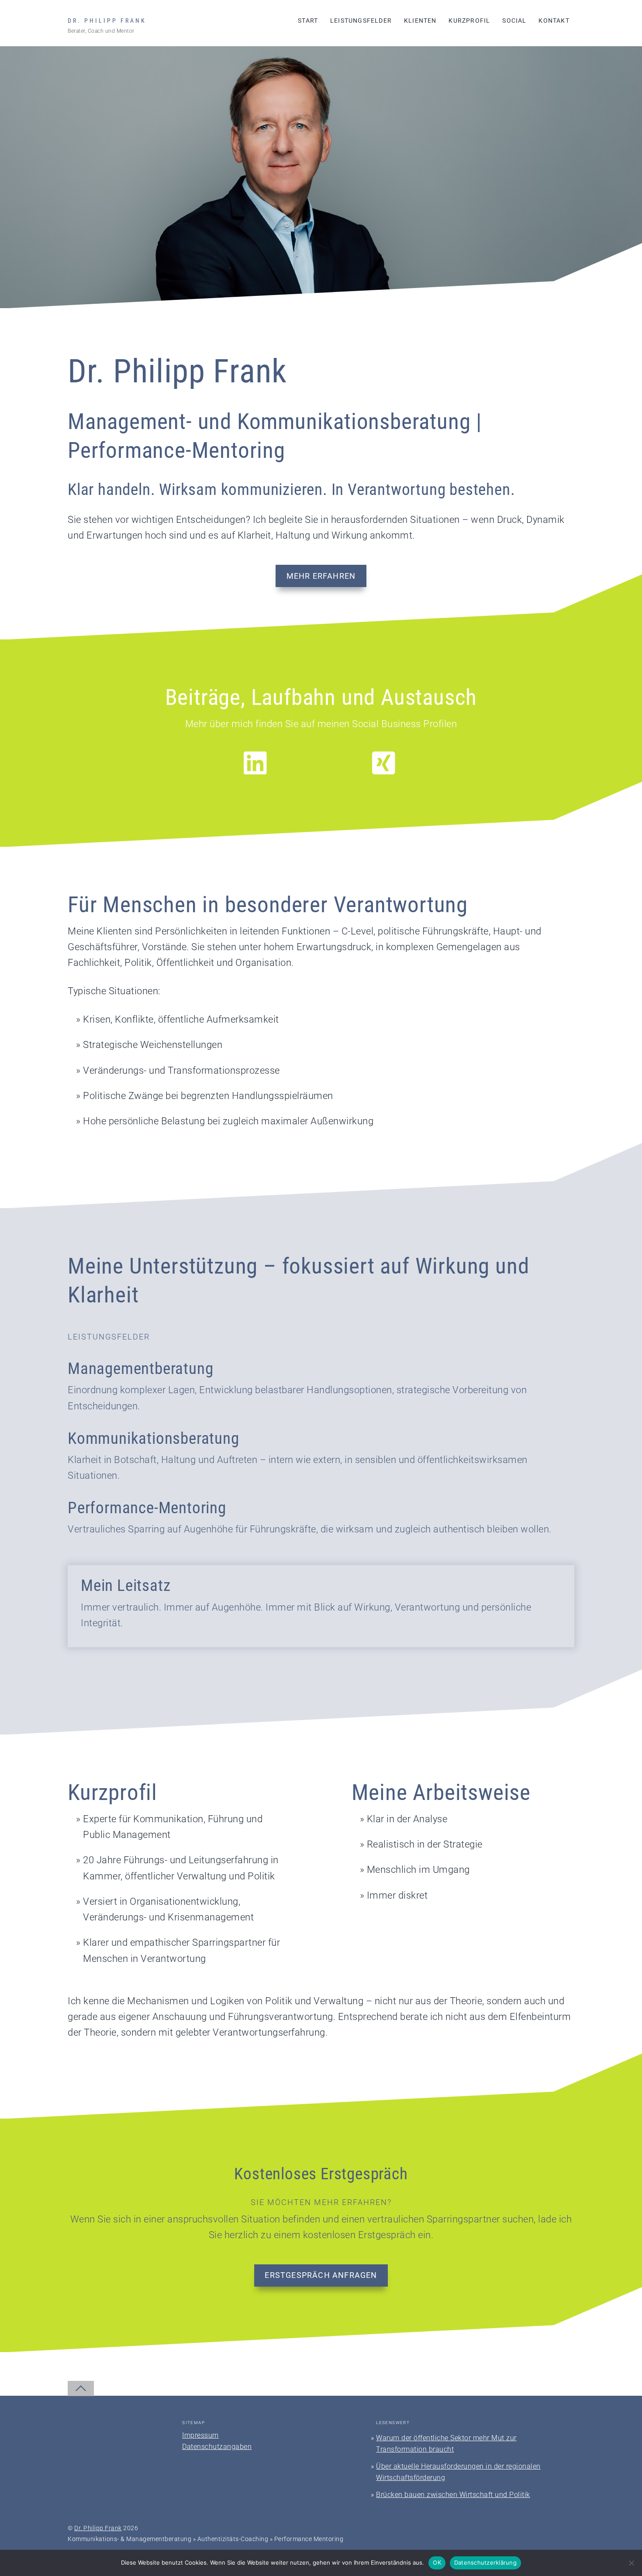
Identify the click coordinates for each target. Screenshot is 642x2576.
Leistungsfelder (361, 21)
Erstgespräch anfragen (321, 2275)
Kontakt (554, 21)
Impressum (200, 2435)
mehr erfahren (321, 576)
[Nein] (631, 2563)
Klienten (420, 21)
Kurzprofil (469, 21)
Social (514, 21)
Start (308, 21)
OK (437, 2562)
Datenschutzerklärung (485, 2562)
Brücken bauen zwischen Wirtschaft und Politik (453, 2495)
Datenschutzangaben (217, 2447)
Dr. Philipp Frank (98, 2528)
